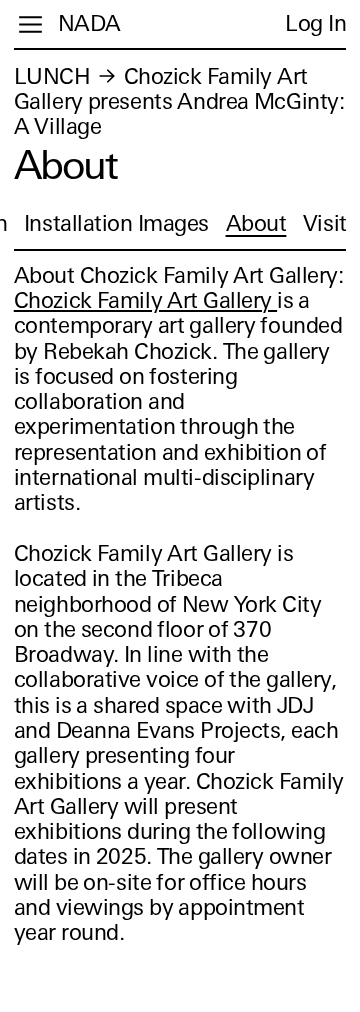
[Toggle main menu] (30, 24)
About (256, 223)
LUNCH (52, 76)
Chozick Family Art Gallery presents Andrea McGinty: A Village (179, 102)
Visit (325, 223)
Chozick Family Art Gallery (145, 300)
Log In (315, 23)
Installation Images (116, 223)
